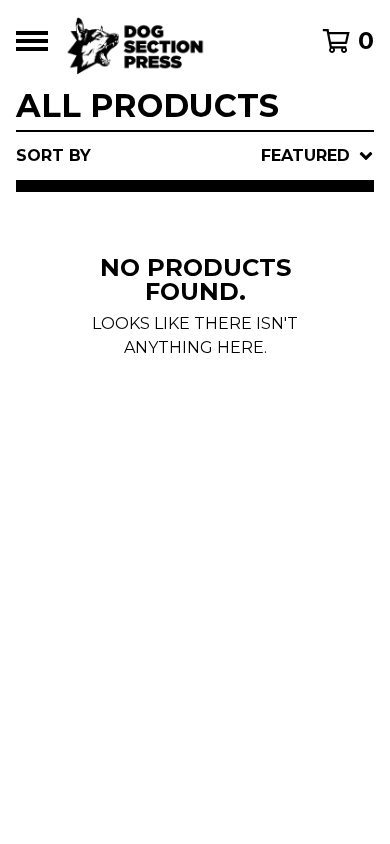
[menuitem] (195, 156)
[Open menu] (32, 41)
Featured (171, 207)
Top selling (183, 271)
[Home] (172, 41)
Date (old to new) (215, 399)
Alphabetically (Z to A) (240, 335)
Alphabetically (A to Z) (240, 303)
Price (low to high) (220, 431)
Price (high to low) (220, 463)
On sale (164, 239)
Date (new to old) (215, 367)
